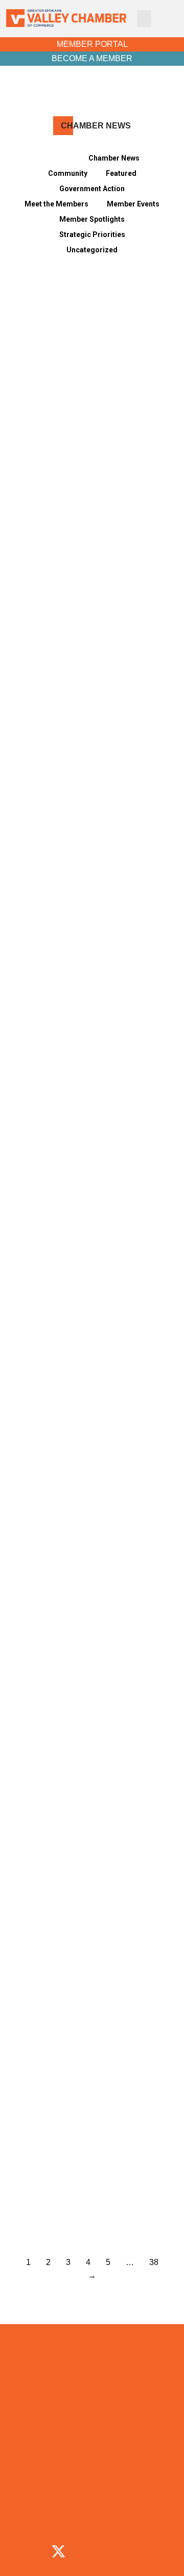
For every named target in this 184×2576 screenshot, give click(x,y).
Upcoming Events (92, 2491)
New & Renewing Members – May (84, 1216)
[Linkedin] (118, 2551)
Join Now (92, 2444)
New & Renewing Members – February (84, 2031)
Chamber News (114, 158)
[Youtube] (148, 2551)
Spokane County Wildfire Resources (76, 726)
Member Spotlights (92, 219)
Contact (92, 2514)
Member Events (133, 204)
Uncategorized (92, 250)
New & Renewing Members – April (84, 1379)
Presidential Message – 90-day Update (87, 563)
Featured (121, 173)
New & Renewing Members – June (84, 889)
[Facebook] (29, 2551)
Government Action (92, 189)
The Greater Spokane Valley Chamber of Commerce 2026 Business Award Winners (83, 2194)
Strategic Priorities (92, 235)
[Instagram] (88, 2551)
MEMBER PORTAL (92, 44)
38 (154, 2262)
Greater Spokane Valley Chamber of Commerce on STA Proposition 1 (92, 1052)
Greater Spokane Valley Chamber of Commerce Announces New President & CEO (92, 1705)
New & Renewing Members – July (84, 400)
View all (57, 158)
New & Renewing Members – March (84, 1542)
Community (68, 173)
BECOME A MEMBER (92, 58)
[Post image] (92, 334)
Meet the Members (56, 204)
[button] (144, 19)
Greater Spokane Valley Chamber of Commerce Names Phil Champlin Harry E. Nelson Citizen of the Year (92, 1868)
